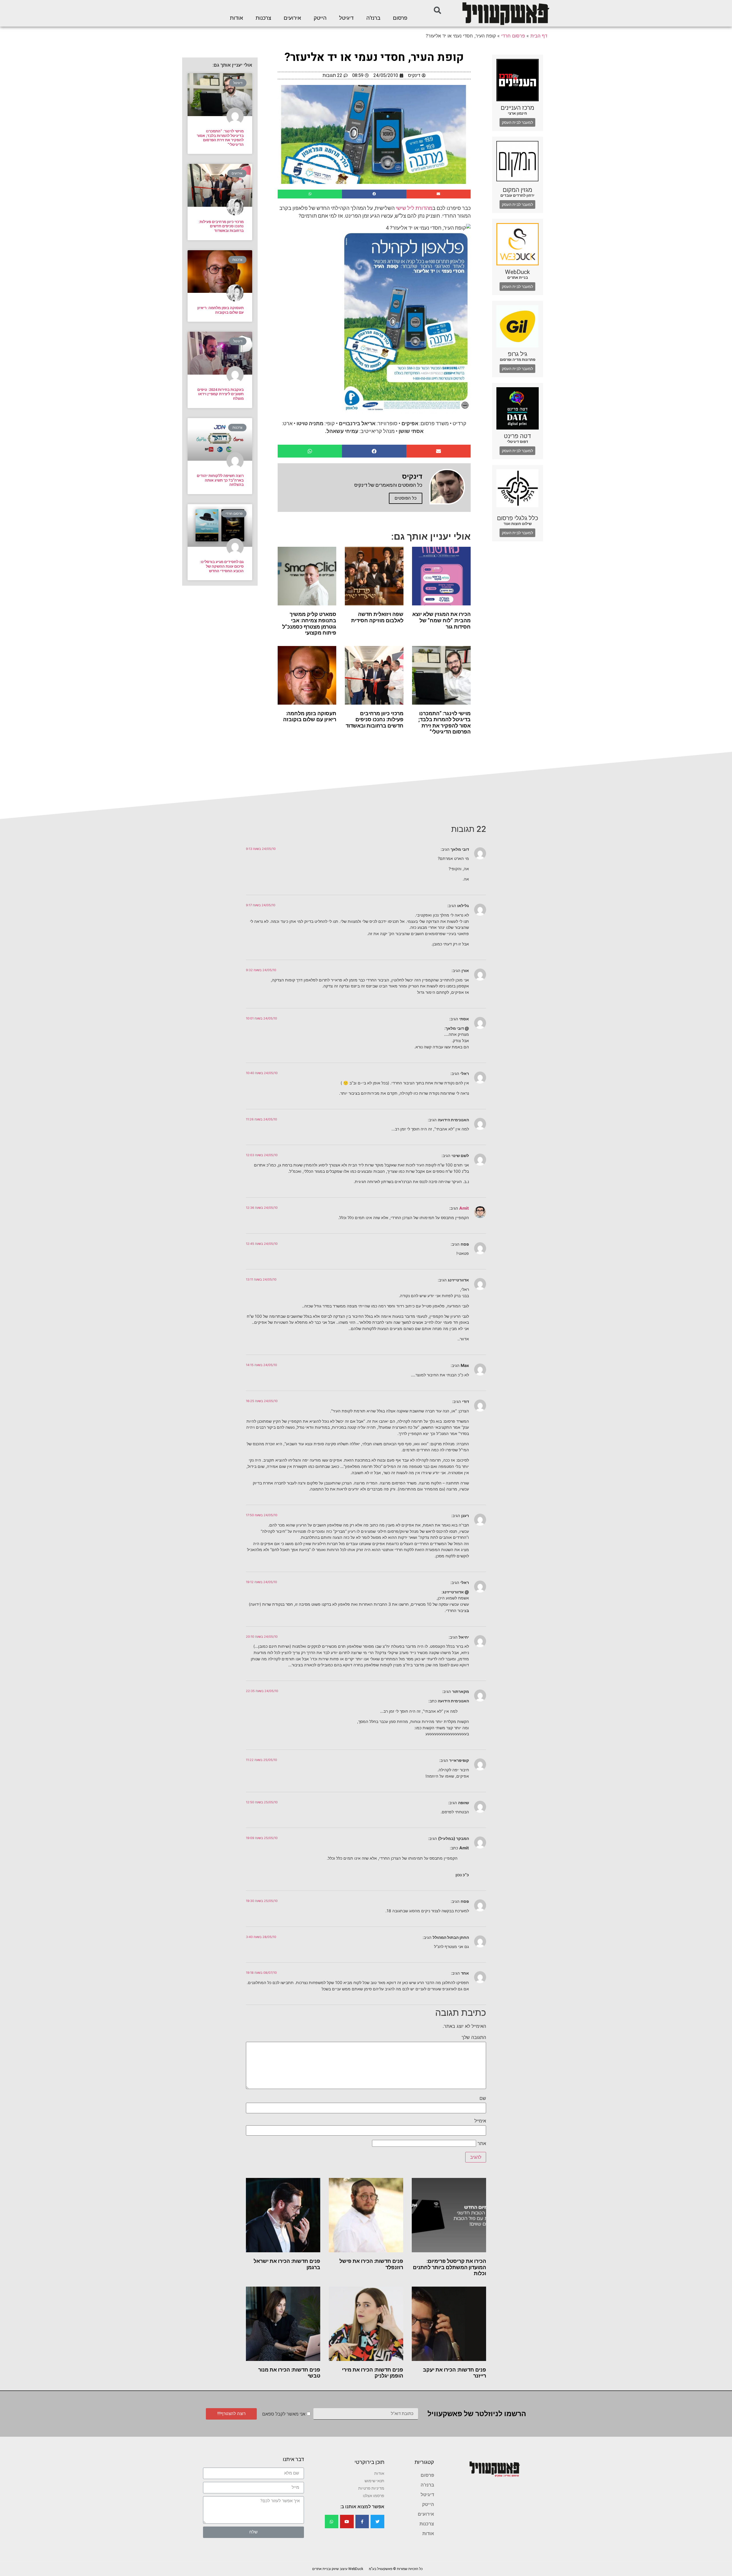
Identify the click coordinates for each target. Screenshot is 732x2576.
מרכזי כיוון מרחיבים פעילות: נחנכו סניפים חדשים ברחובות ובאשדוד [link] (375, 719)
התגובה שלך (474, 2037)
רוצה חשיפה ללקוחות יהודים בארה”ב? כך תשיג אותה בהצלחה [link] (220, 480)
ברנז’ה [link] (373, 18)
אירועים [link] (292, 18)
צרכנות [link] (263, 18)
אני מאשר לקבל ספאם (284, 2414)
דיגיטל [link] (346, 18)
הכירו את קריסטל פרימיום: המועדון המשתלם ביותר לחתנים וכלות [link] (449, 2267)
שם (483, 2098)
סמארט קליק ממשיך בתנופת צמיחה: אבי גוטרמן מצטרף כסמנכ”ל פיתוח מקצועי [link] (309, 623)
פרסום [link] (400, 18)
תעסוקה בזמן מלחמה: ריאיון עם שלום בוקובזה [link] (310, 716)
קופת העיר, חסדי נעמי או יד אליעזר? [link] (374, 57)
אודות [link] (236, 18)
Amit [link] (464, 1208)
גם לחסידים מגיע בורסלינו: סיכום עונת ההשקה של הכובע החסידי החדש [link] (222, 566)
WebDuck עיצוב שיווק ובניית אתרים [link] (338, 2569)
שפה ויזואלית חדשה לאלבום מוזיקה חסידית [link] (377, 617)
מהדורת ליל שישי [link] (414, 208)
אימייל (480, 2121)
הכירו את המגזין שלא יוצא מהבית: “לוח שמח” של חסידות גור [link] (441, 620)
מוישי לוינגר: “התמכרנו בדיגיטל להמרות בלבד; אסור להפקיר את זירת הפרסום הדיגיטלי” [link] (444, 723)
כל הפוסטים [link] (406, 498)
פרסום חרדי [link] (513, 36)
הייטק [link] (320, 18)
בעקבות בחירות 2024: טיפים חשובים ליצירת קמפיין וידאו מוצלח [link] (220, 394)
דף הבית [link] (539, 36)
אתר (482, 2143)
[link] (505, 13)
